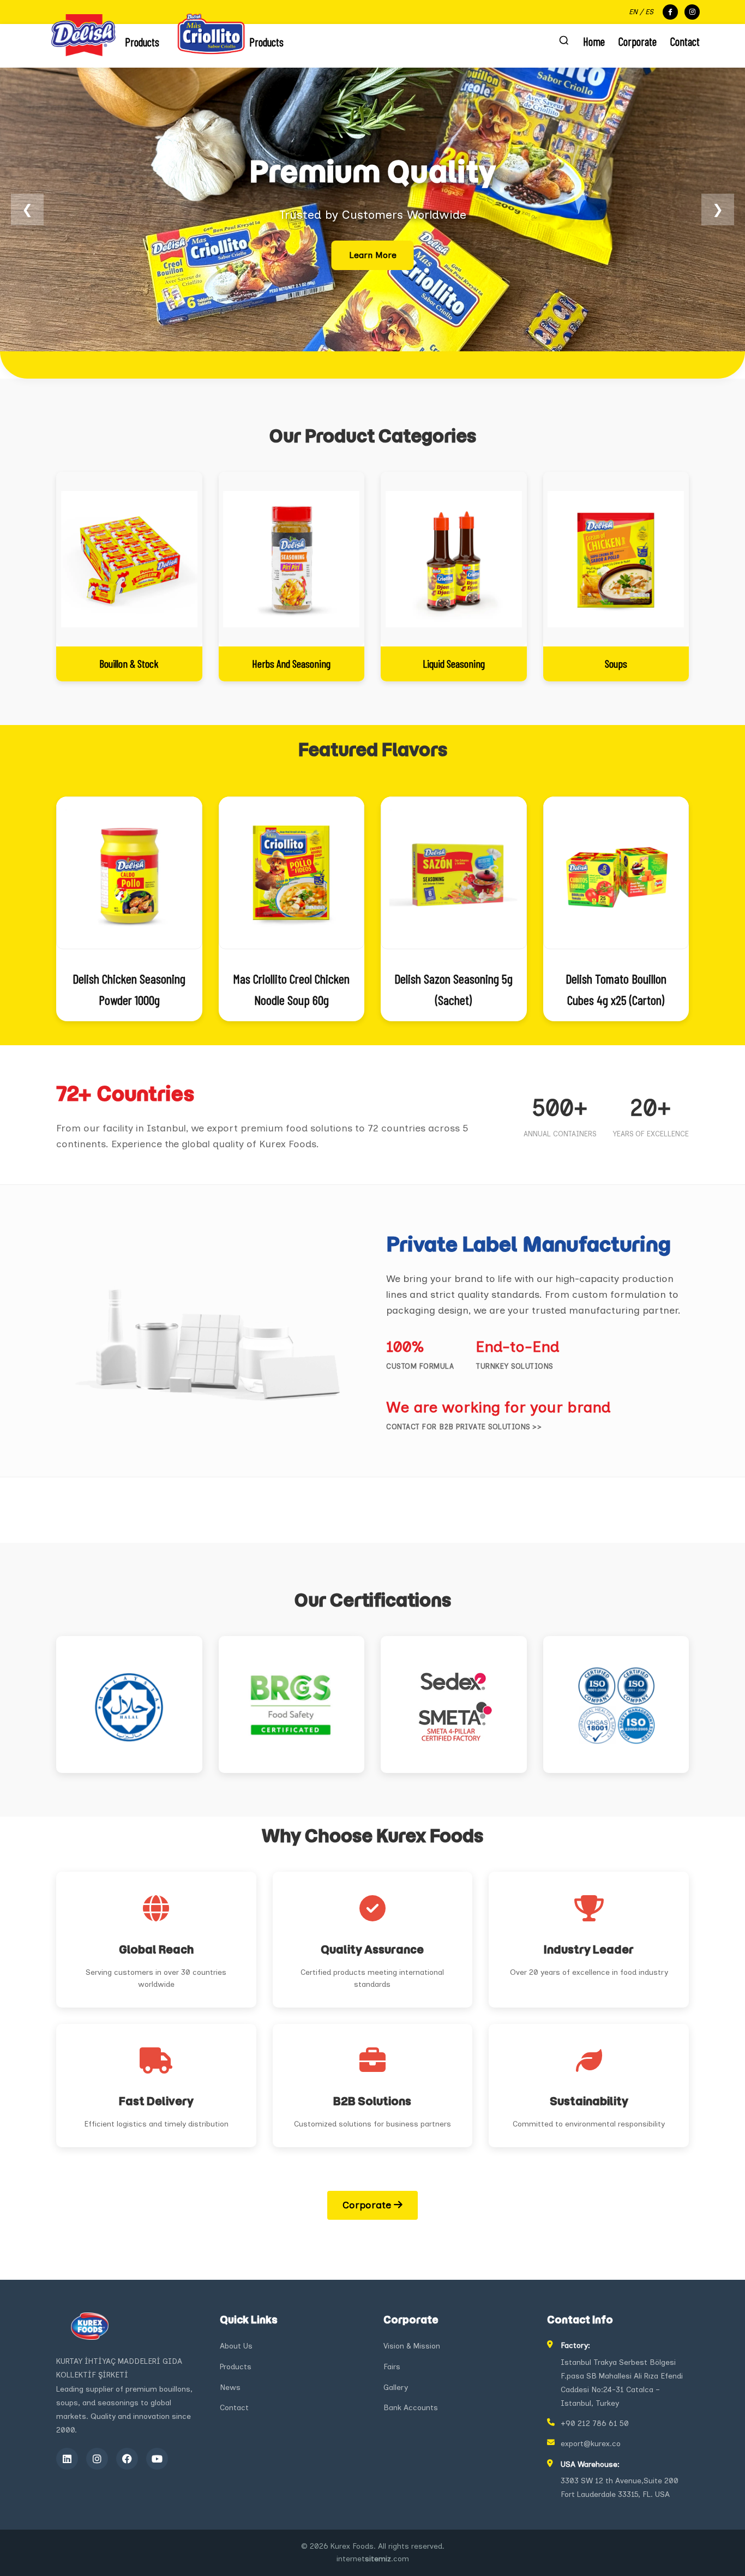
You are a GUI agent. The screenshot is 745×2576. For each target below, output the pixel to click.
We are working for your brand (498, 1407)
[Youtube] (157, 2459)
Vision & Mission (412, 2346)
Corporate (638, 41)
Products (236, 2367)
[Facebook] (127, 2459)
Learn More (373, 255)
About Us (236, 2346)
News (230, 2388)
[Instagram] (97, 2459)
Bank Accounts (411, 2408)
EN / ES (641, 12)
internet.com (373, 2559)
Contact (685, 41)
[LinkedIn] (67, 2459)
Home (594, 41)
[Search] (564, 41)
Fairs (392, 2367)
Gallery (396, 2388)
